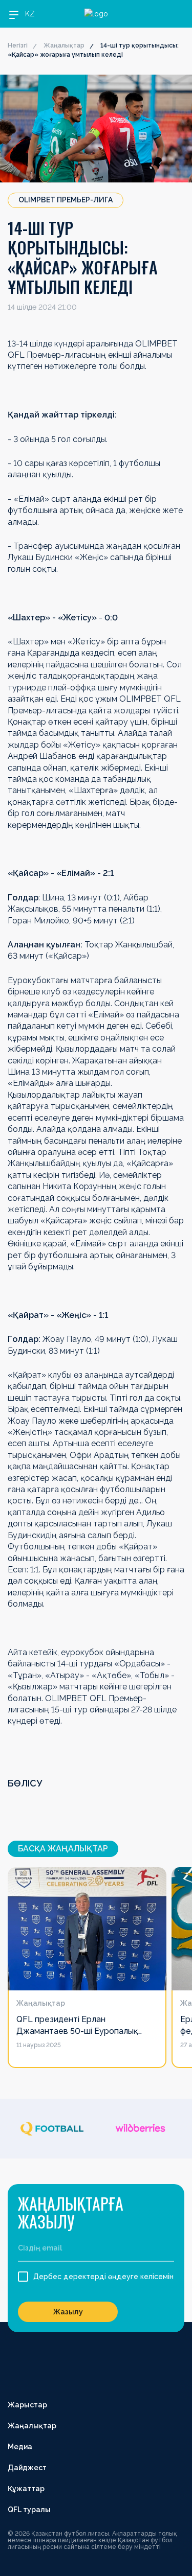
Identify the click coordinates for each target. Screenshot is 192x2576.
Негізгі (18, 45)
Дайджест (27, 2468)
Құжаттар (26, 2489)
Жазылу (68, 2312)
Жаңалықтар (64, 45)
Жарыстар (27, 2405)
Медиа (20, 2447)
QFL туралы (29, 2510)
